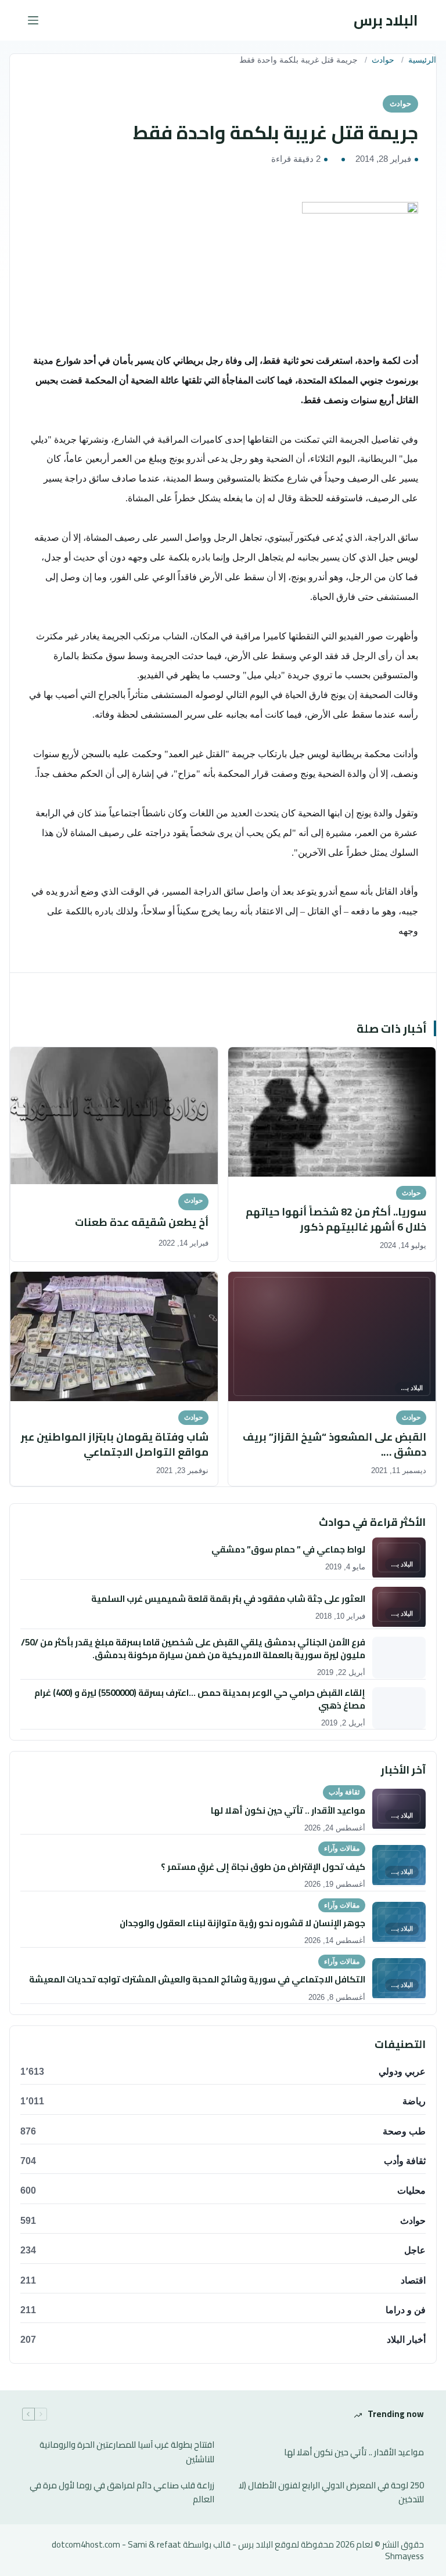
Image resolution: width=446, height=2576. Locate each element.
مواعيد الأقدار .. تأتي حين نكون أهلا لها (354, 2453)
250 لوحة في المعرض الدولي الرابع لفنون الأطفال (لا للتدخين (331, 2493)
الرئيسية (422, 60)
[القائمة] (33, 20)
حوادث (383, 60)
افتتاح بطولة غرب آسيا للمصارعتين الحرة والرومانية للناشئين (127, 2452)
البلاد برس (386, 20)
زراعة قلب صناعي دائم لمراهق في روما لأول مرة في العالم (122, 2493)
